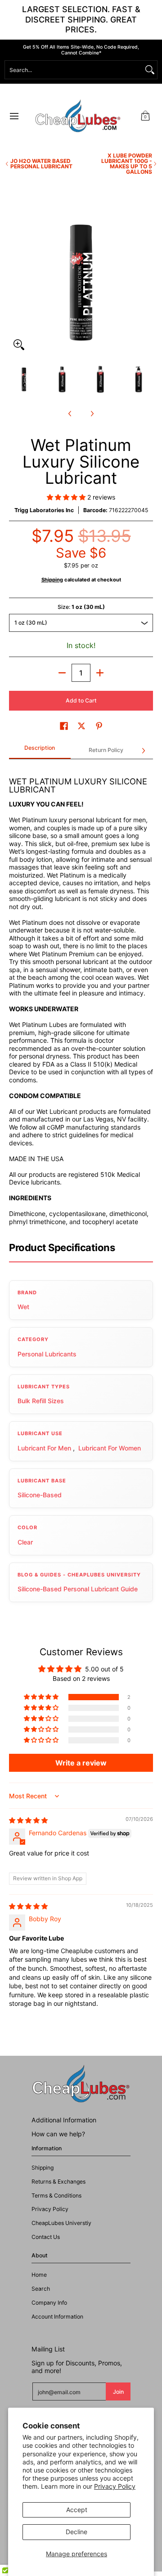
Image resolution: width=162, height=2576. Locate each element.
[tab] (40, 751)
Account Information (57, 2317)
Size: (81, 607)
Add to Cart (81, 700)
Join (118, 2392)
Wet (23, 1307)
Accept (77, 2510)
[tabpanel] (81, 996)
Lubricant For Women (110, 1448)
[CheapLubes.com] (78, 116)
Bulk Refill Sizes (41, 1401)
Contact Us (46, 2237)
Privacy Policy (115, 2486)
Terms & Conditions (56, 2195)
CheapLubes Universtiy (61, 2223)
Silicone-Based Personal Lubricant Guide (78, 1589)
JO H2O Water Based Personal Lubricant (41, 164)
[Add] (100, 673)
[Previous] (15, 283)
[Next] (147, 283)
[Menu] (14, 116)
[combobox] (74, 70)
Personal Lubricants (47, 1354)
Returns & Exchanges (58, 2182)
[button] (145, 116)
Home (39, 2275)
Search (41, 2289)
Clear (25, 1542)
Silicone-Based (40, 1495)
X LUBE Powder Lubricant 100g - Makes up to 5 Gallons (127, 164)
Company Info (49, 2303)
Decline (76, 2532)
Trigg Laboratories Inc (44, 510)
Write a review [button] (81, 1763)
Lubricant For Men (44, 1448)
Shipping (52, 580)
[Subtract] (62, 673)
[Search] (150, 70)
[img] (28, 1820)
